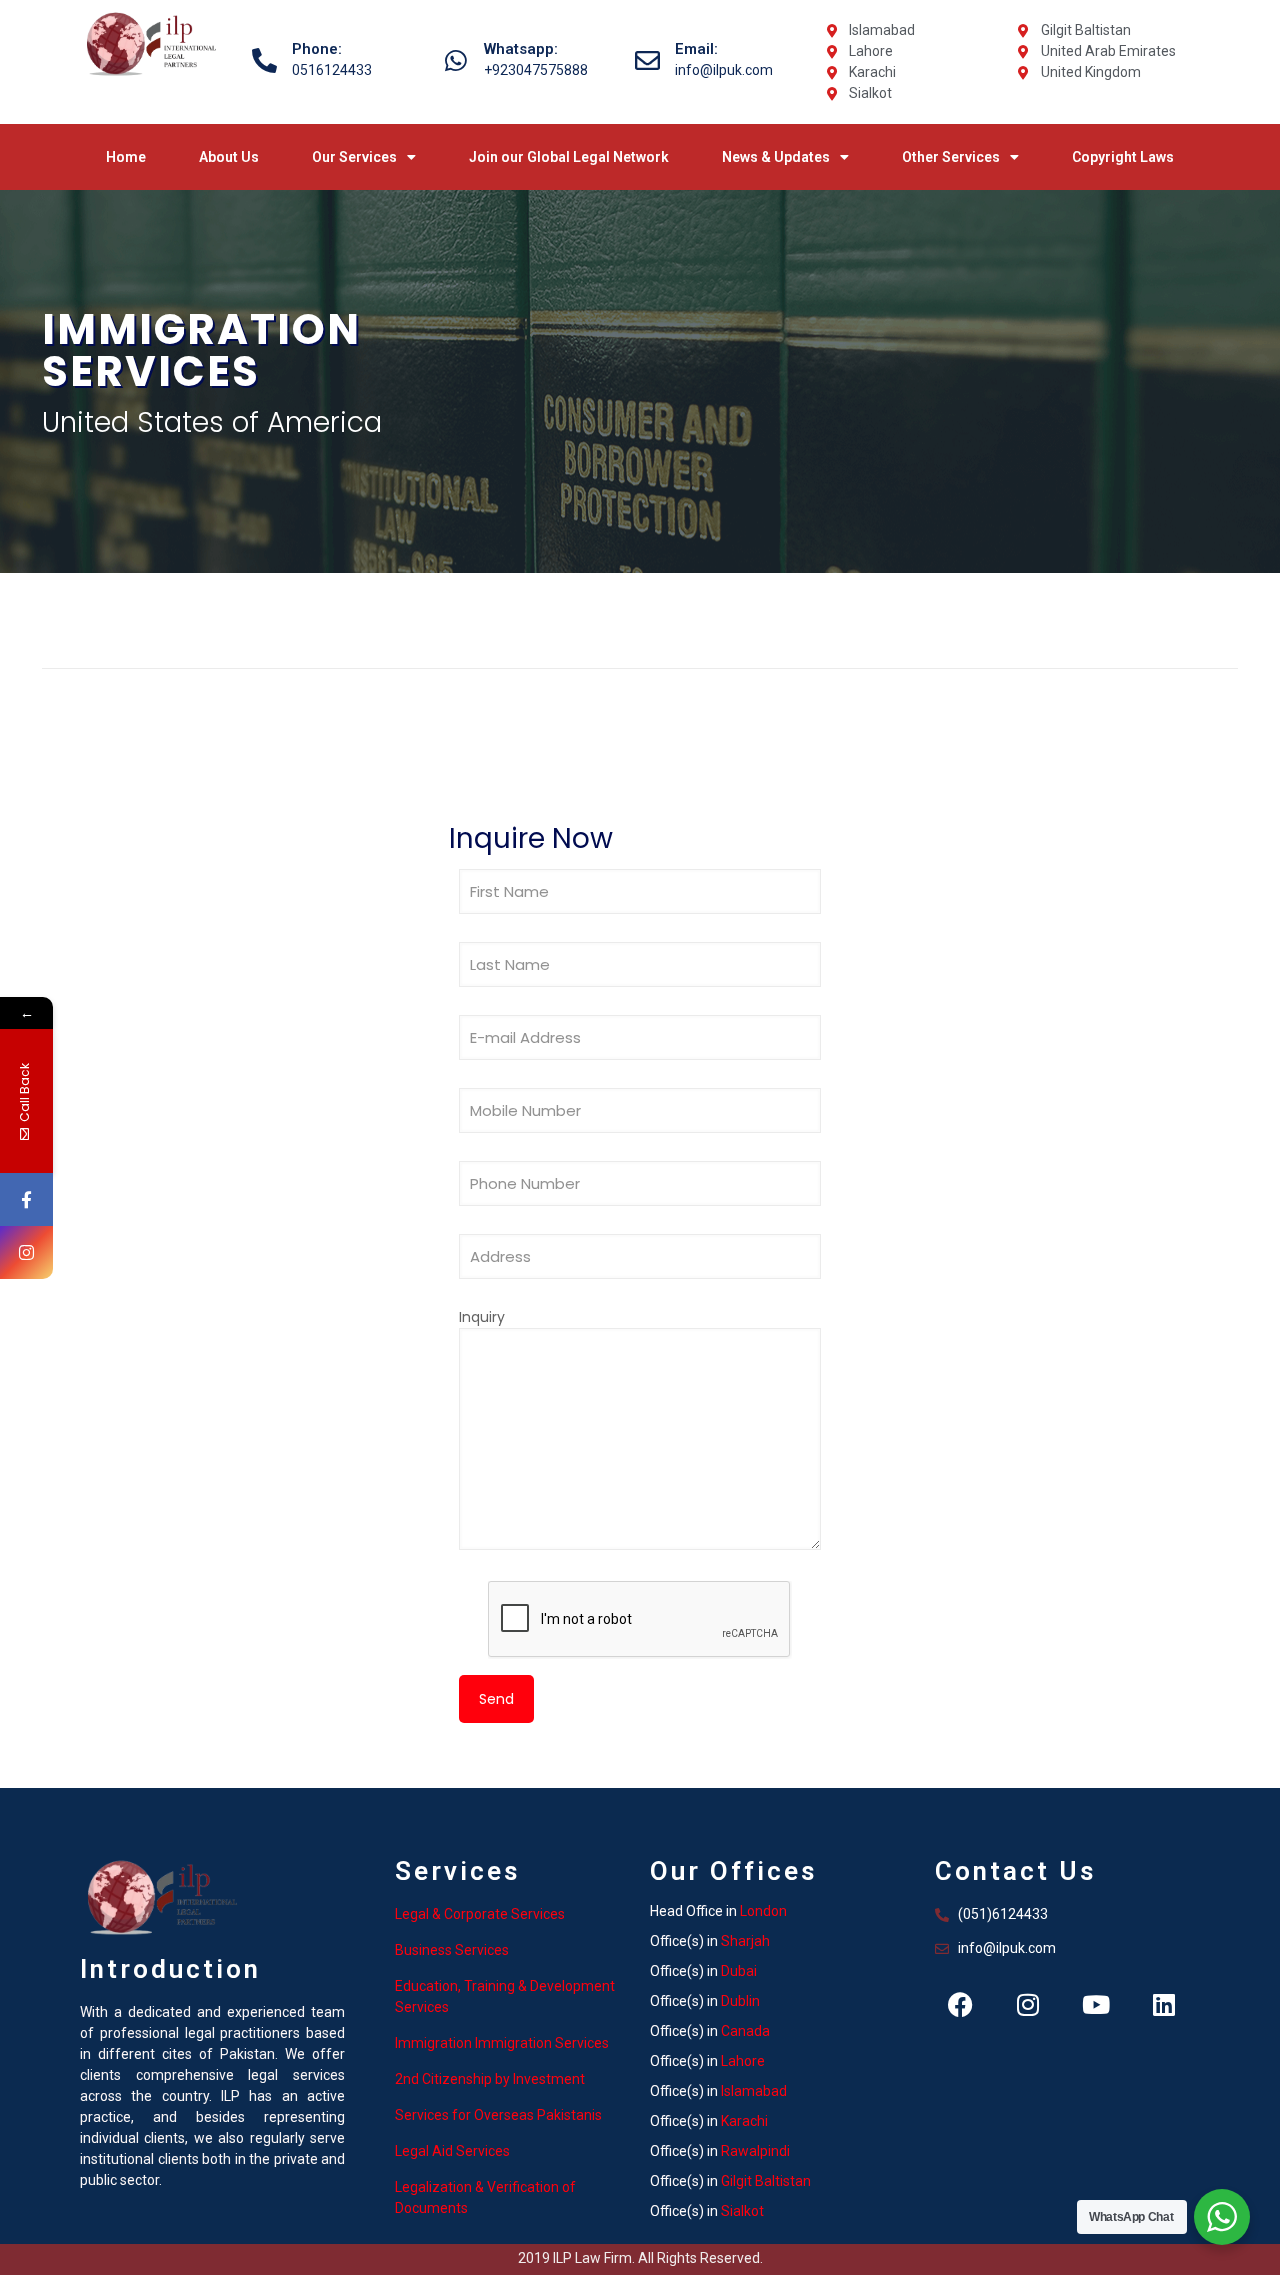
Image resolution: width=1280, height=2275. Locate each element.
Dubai (739, 1971)
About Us (229, 157)
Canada (745, 2031)
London (763, 1911)
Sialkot (742, 2211)
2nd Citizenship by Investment (490, 2079)
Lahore (743, 2061)
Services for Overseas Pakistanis (498, 2115)
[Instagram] (1028, 2004)
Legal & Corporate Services (480, 1914)
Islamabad (754, 2091)
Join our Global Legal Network (569, 157)
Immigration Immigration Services (502, 2043)
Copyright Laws (1123, 157)
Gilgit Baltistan (766, 2181)
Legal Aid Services (452, 2151)
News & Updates (776, 157)
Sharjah (745, 1941)
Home (126, 157)
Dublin (740, 2001)
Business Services (452, 1950)
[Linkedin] (1164, 2004)
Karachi (744, 2121)
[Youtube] (1096, 2004)
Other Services (951, 157)
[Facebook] (960, 2004)
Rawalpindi (755, 2151)
